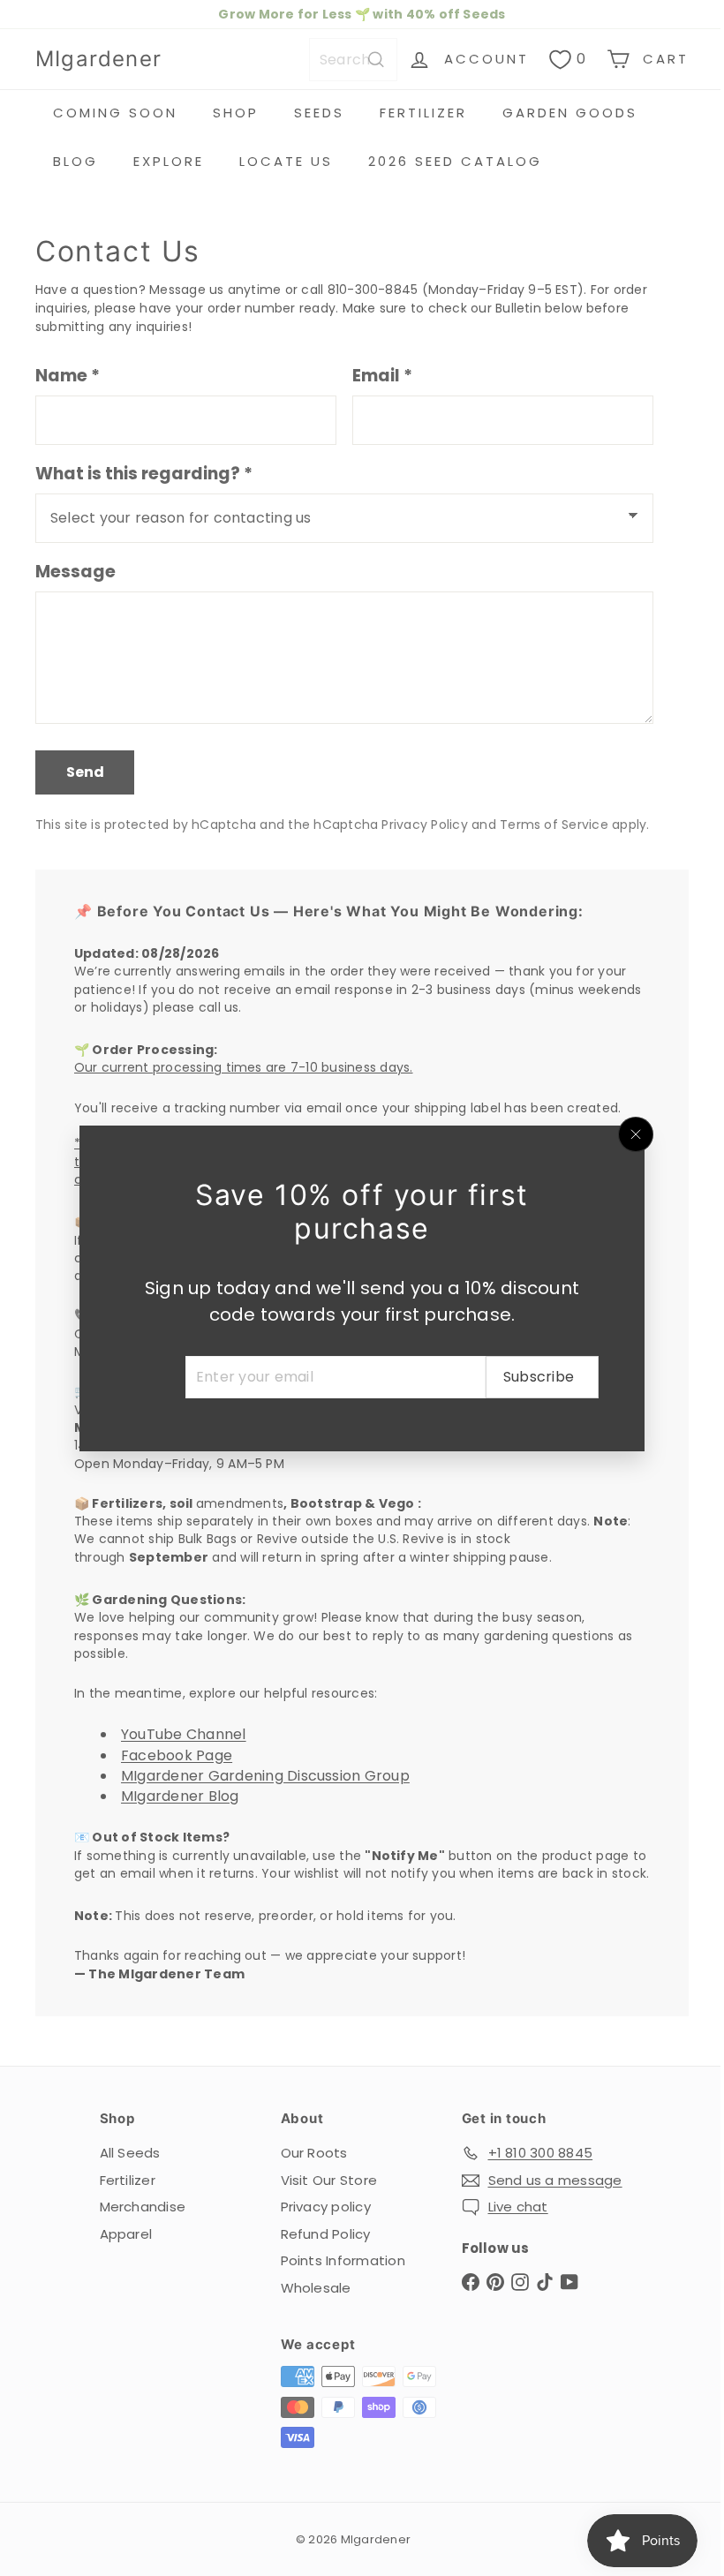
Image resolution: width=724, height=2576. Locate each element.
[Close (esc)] (630, 1134)
